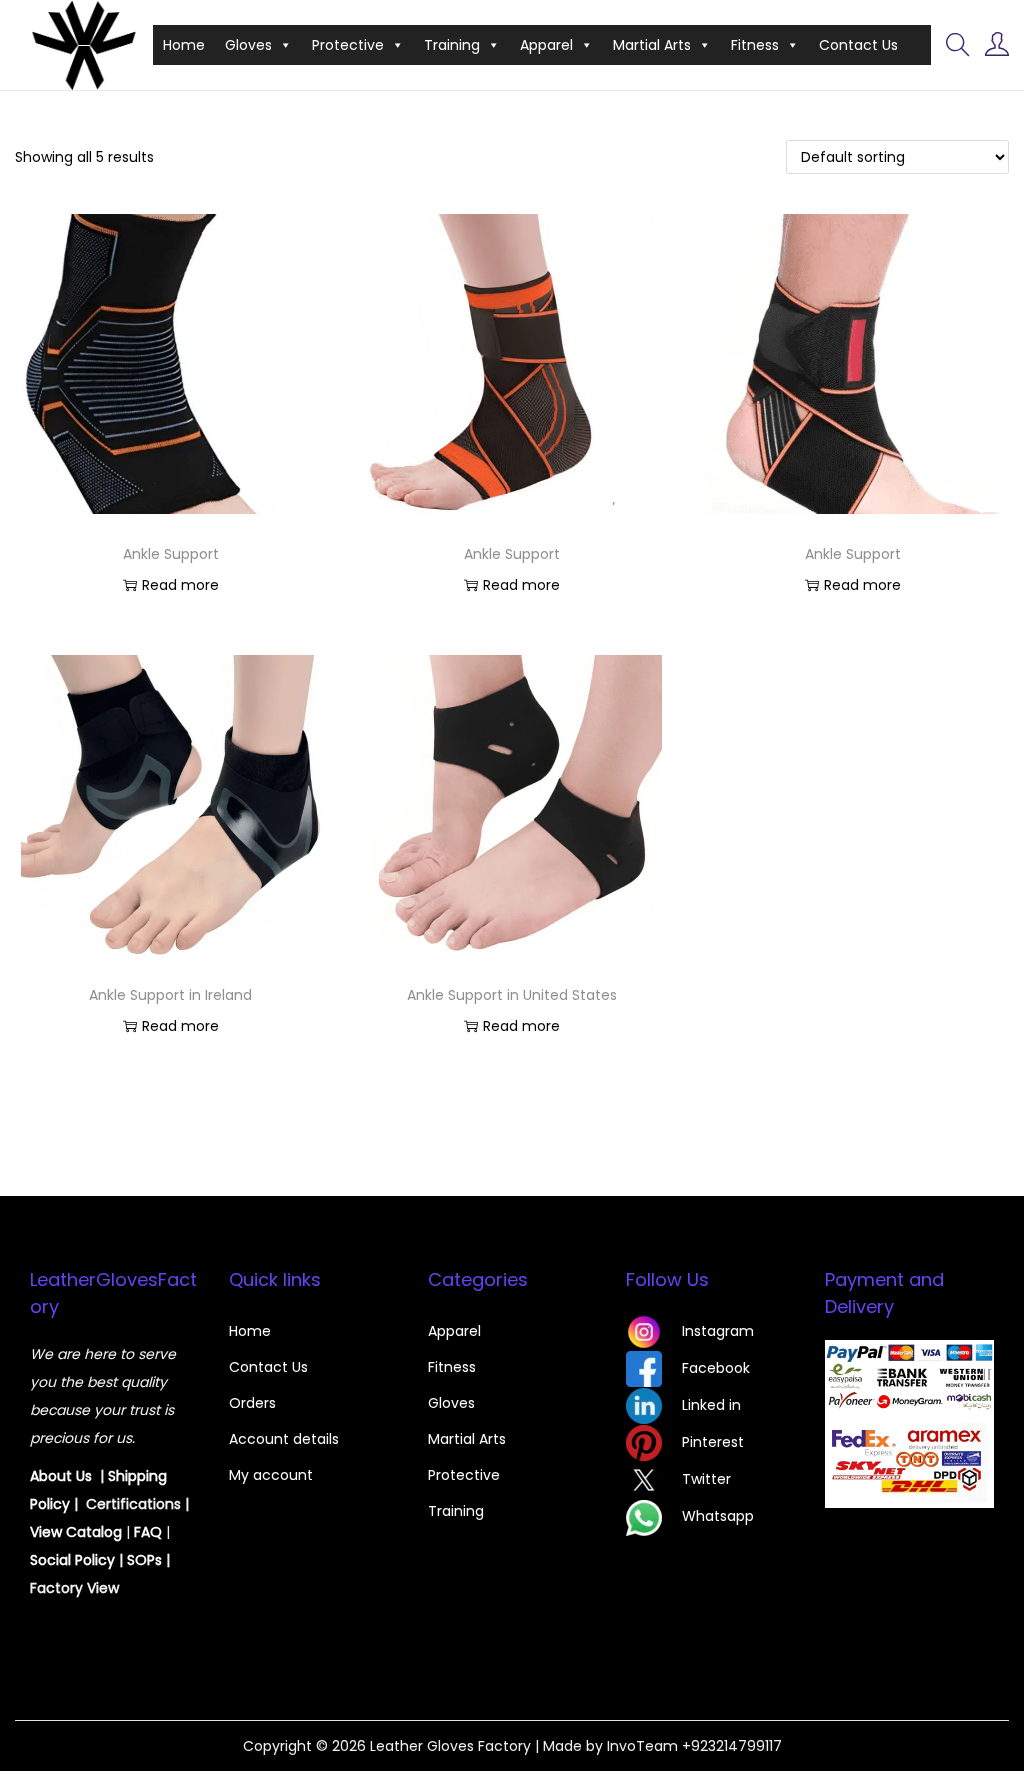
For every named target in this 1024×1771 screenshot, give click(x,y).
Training (452, 45)
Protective (348, 45)
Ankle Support (171, 554)
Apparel (546, 45)
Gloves (248, 45)
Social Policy (72, 1560)
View (48, 1532)
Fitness (755, 45)
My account (271, 1475)
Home (184, 45)
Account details (284, 1439)
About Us (61, 1476)
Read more (180, 585)
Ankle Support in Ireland (170, 995)
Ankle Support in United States (512, 995)
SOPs (144, 1560)
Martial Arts (652, 45)
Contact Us (858, 45)
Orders (252, 1403)
